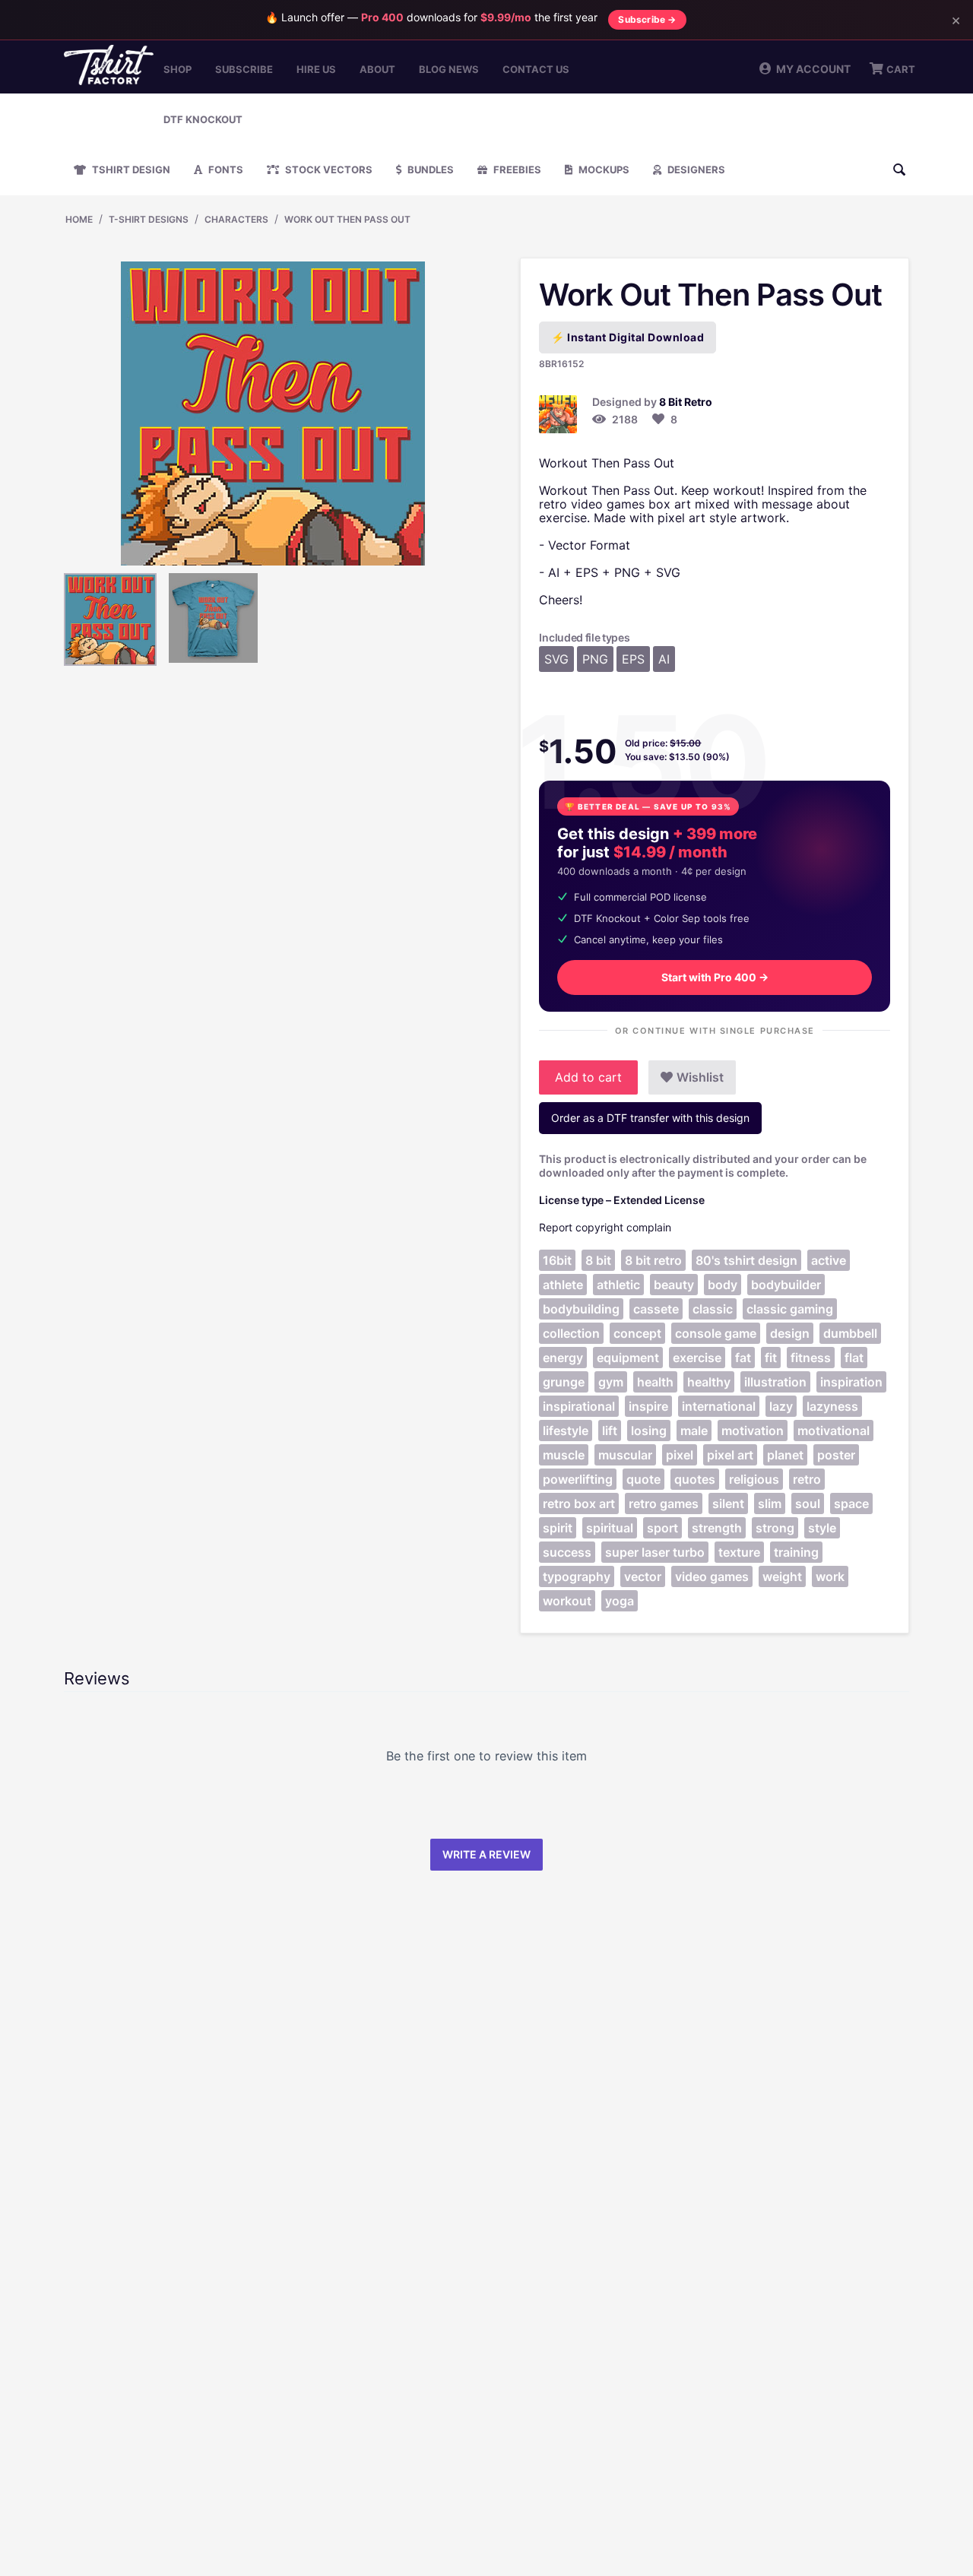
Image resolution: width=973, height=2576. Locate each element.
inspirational (579, 1406)
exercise (697, 1358)
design (790, 1333)
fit (771, 1358)
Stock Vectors (328, 170)
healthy (709, 1382)
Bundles (429, 170)
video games (712, 1576)
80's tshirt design (746, 1260)
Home (79, 219)
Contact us (536, 69)
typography (577, 1576)
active (829, 1260)
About (377, 69)
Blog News (449, 69)
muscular (625, 1455)
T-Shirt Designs (149, 219)
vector (643, 1576)
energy (563, 1358)
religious (754, 1479)
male (694, 1431)
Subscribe (244, 69)
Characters (236, 219)
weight (782, 1576)
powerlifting (578, 1479)
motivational (834, 1431)
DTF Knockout (203, 119)
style (822, 1528)
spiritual (610, 1528)
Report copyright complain (605, 1227)
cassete (656, 1309)
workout (567, 1601)
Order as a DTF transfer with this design (650, 1118)
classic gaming (790, 1309)
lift (610, 1431)
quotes (695, 1479)
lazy (781, 1406)
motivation (753, 1431)
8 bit (598, 1260)
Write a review (486, 1854)
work (830, 1576)
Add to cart (588, 1077)
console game (716, 1333)
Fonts (225, 170)
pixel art (730, 1455)
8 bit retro (653, 1260)
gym (611, 1382)
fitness (811, 1358)
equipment (628, 1358)
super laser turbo (655, 1552)
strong (775, 1528)
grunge (564, 1382)
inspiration (851, 1382)
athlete (563, 1285)
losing (649, 1431)
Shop (177, 69)
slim (770, 1503)
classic (713, 1309)
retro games (664, 1503)
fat (743, 1358)
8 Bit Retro (686, 402)
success (567, 1552)
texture (739, 1552)
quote (643, 1479)
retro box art (579, 1503)
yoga (620, 1601)
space (851, 1503)
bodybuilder (786, 1285)
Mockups (603, 170)
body (723, 1285)
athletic (618, 1285)
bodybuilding (581, 1309)
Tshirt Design (130, 170)
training (796, 1552)
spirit (558, 1528)
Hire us (316, 69)
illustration (775, 1382)
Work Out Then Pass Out (347, 219)
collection (571, 1333)
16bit (557, 1260)
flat (854, 1358)
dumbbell (850, 1333)
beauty (674, 1285)
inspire (648, 1406)
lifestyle (566, 1431)
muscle (564, 1455)
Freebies (516, 170)
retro (807, 1479)
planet (785, 1455)
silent (728, 1503)
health (655, 1382)
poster (836, 1455)
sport (662, 1528)
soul (808, 1503)
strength (717, 1528)
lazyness (832, 1406)
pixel (680, 1455)
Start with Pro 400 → (715, 977)
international (719, 1406)
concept (637, 1333)
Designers (695, 170)
